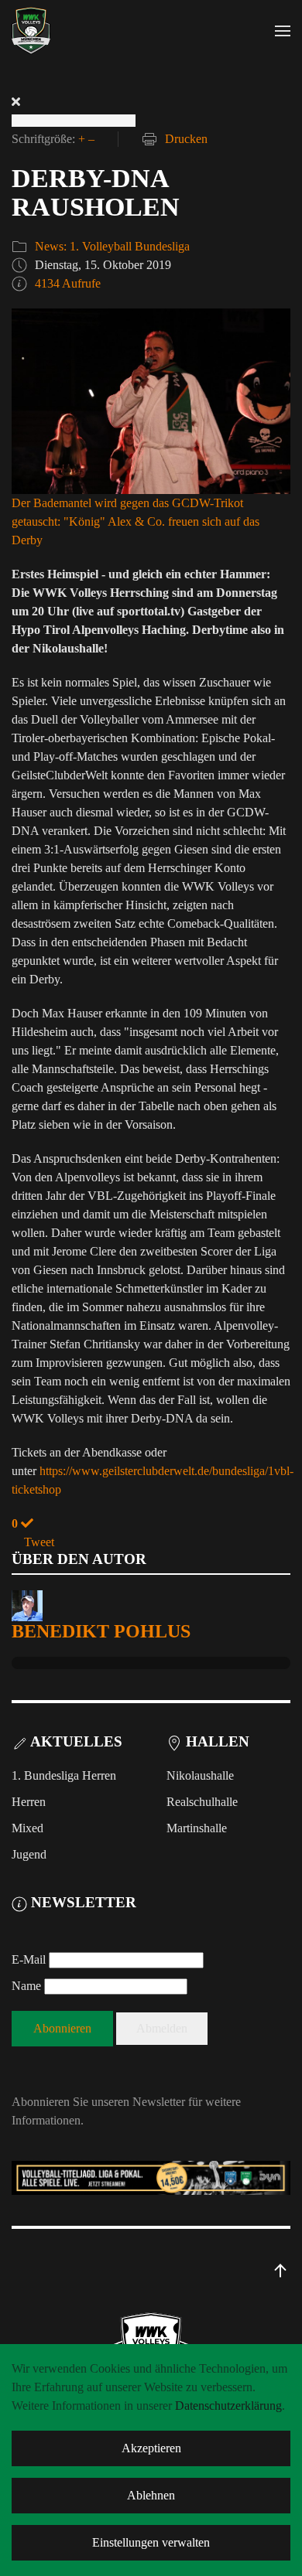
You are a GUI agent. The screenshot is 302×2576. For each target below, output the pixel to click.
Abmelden (162, 2028)
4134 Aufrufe (68, 283)
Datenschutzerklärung (228, 2406)
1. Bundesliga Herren (64, 1775)
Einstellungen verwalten (151, 2542)
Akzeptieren (151, 2448)
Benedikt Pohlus (101, 1631)
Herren (29, 1802)
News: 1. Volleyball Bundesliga (112, 246)
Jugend (29, 1854)
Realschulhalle (202, 1802)
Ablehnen (151, 2495)
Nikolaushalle (200, 1775)
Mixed (27, 1828)
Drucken (186, 139)
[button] (283, 31)
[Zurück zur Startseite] (31, 31)
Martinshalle (197, 1828)
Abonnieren (62, 2028)
